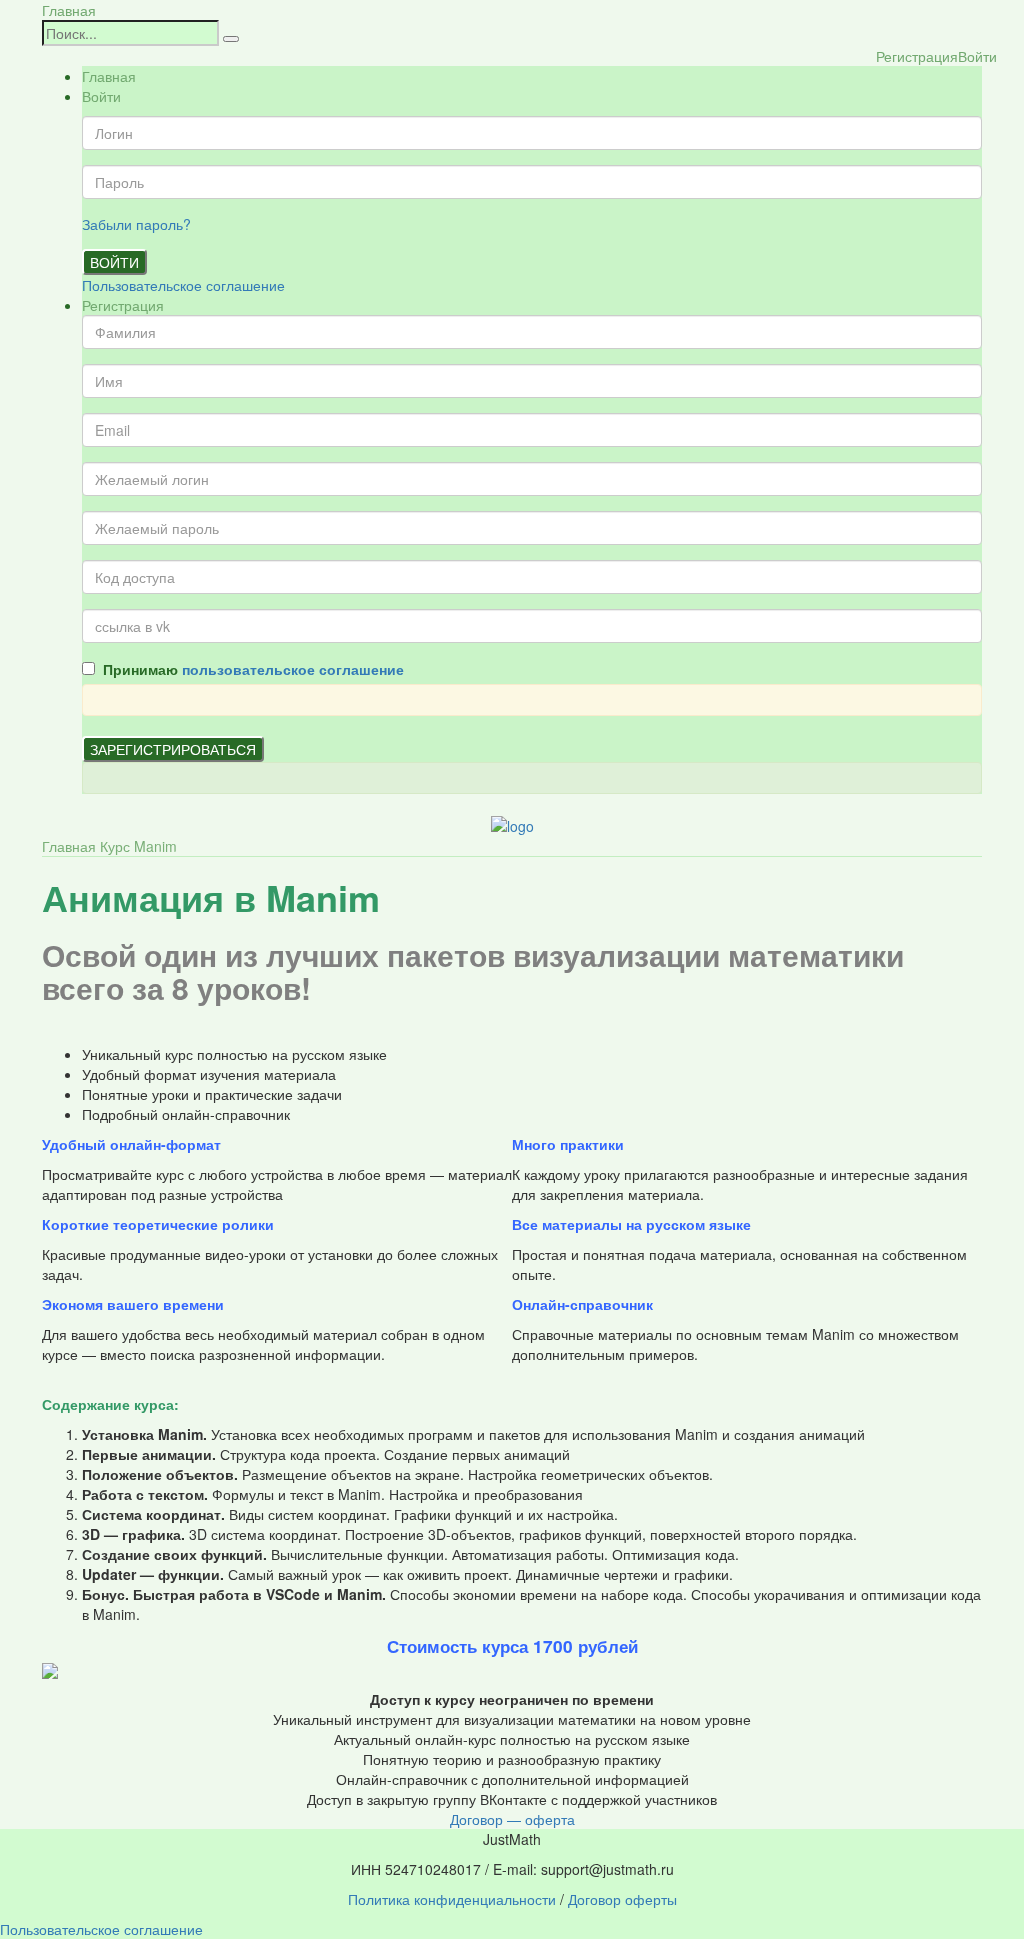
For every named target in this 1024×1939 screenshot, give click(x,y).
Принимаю (249, 669)
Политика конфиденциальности (452, 1899)
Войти (114, 262)
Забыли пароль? (136, 224)
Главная (69, 10)
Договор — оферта (512, 1819)
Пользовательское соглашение (183, 285)
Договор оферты (622, 1899)
